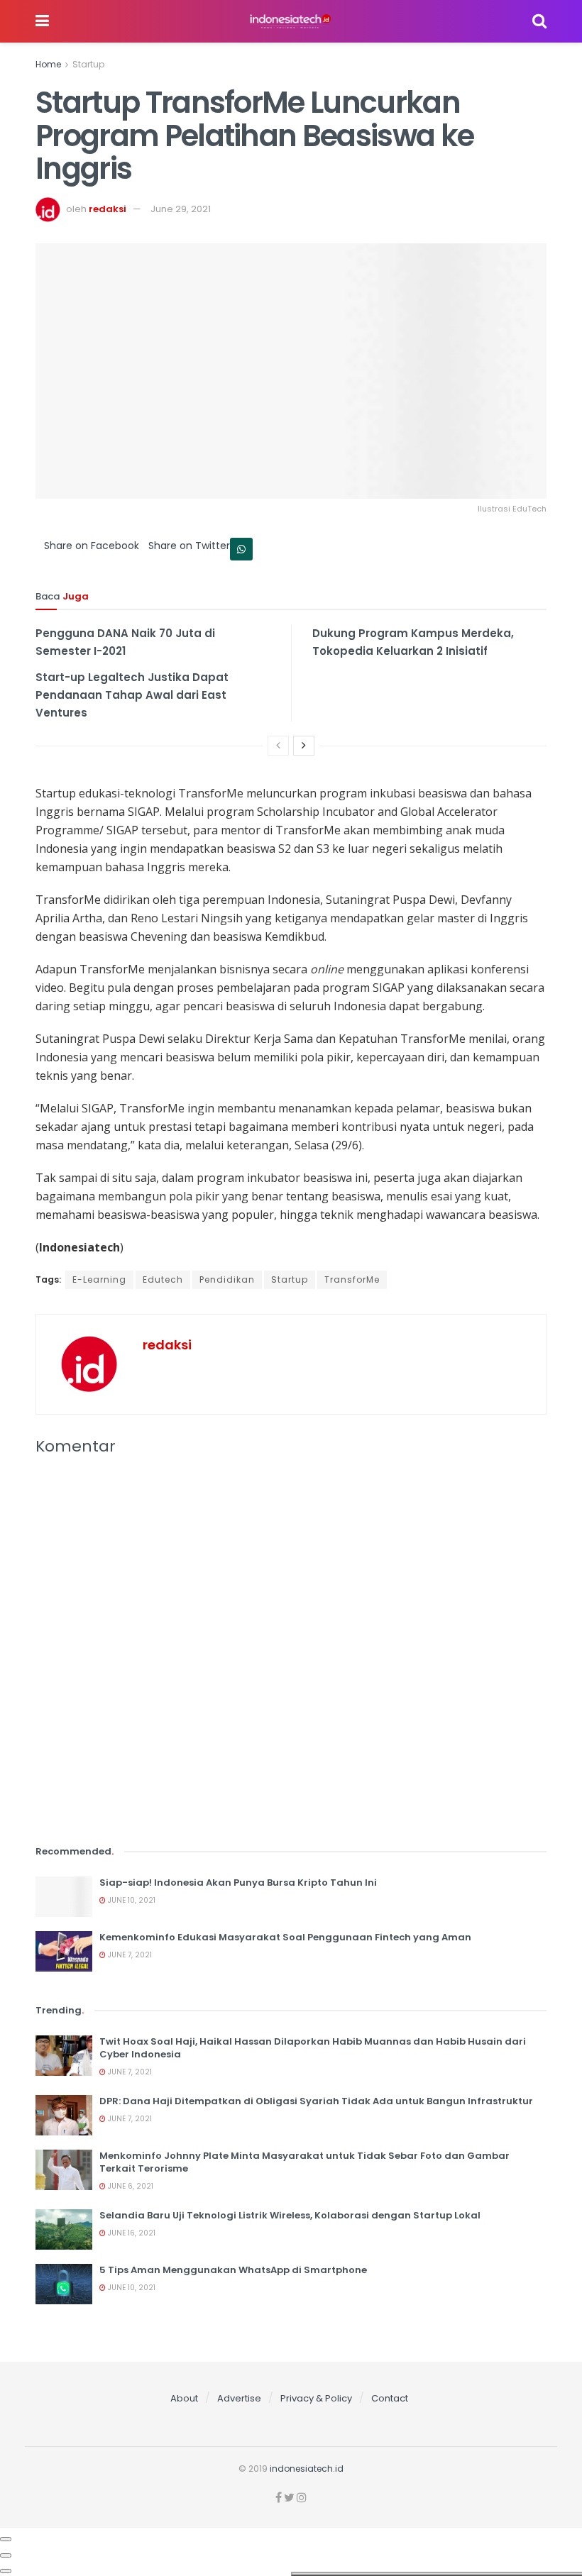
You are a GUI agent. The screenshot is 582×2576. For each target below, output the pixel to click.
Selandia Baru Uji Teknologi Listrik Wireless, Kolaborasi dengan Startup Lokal (290, 2215)
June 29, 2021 (181, 209)
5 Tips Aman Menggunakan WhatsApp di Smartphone (233, 2270)
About (184, 2398)
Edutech (163, 1279)
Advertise (239, 2398)
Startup (88, 64)
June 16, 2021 (131, 2233)
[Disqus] (291, 1659)
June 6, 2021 (130, 2186)
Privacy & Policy (316, 2398)
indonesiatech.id (307, 2469)
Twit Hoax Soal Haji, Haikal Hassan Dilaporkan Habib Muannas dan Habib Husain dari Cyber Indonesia (313, 2048)
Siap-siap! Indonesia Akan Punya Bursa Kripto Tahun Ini (238, 1883)
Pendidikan (227, 1279)
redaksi (108, 209)
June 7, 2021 (129, 1955)
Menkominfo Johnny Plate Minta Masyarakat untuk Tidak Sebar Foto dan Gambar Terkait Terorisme (304, 2162)
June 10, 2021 (131, 1900)
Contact (390, 2398)
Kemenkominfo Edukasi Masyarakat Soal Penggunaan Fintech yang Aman (285, 1937)
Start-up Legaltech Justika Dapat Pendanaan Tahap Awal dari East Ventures (132, 695)
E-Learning (99, 1279)
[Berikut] (304, 746)
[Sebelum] (278, 746)
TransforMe (352, 1279)
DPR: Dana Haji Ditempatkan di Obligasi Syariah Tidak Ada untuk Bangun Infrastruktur (316, 2101)
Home (48, 64)
